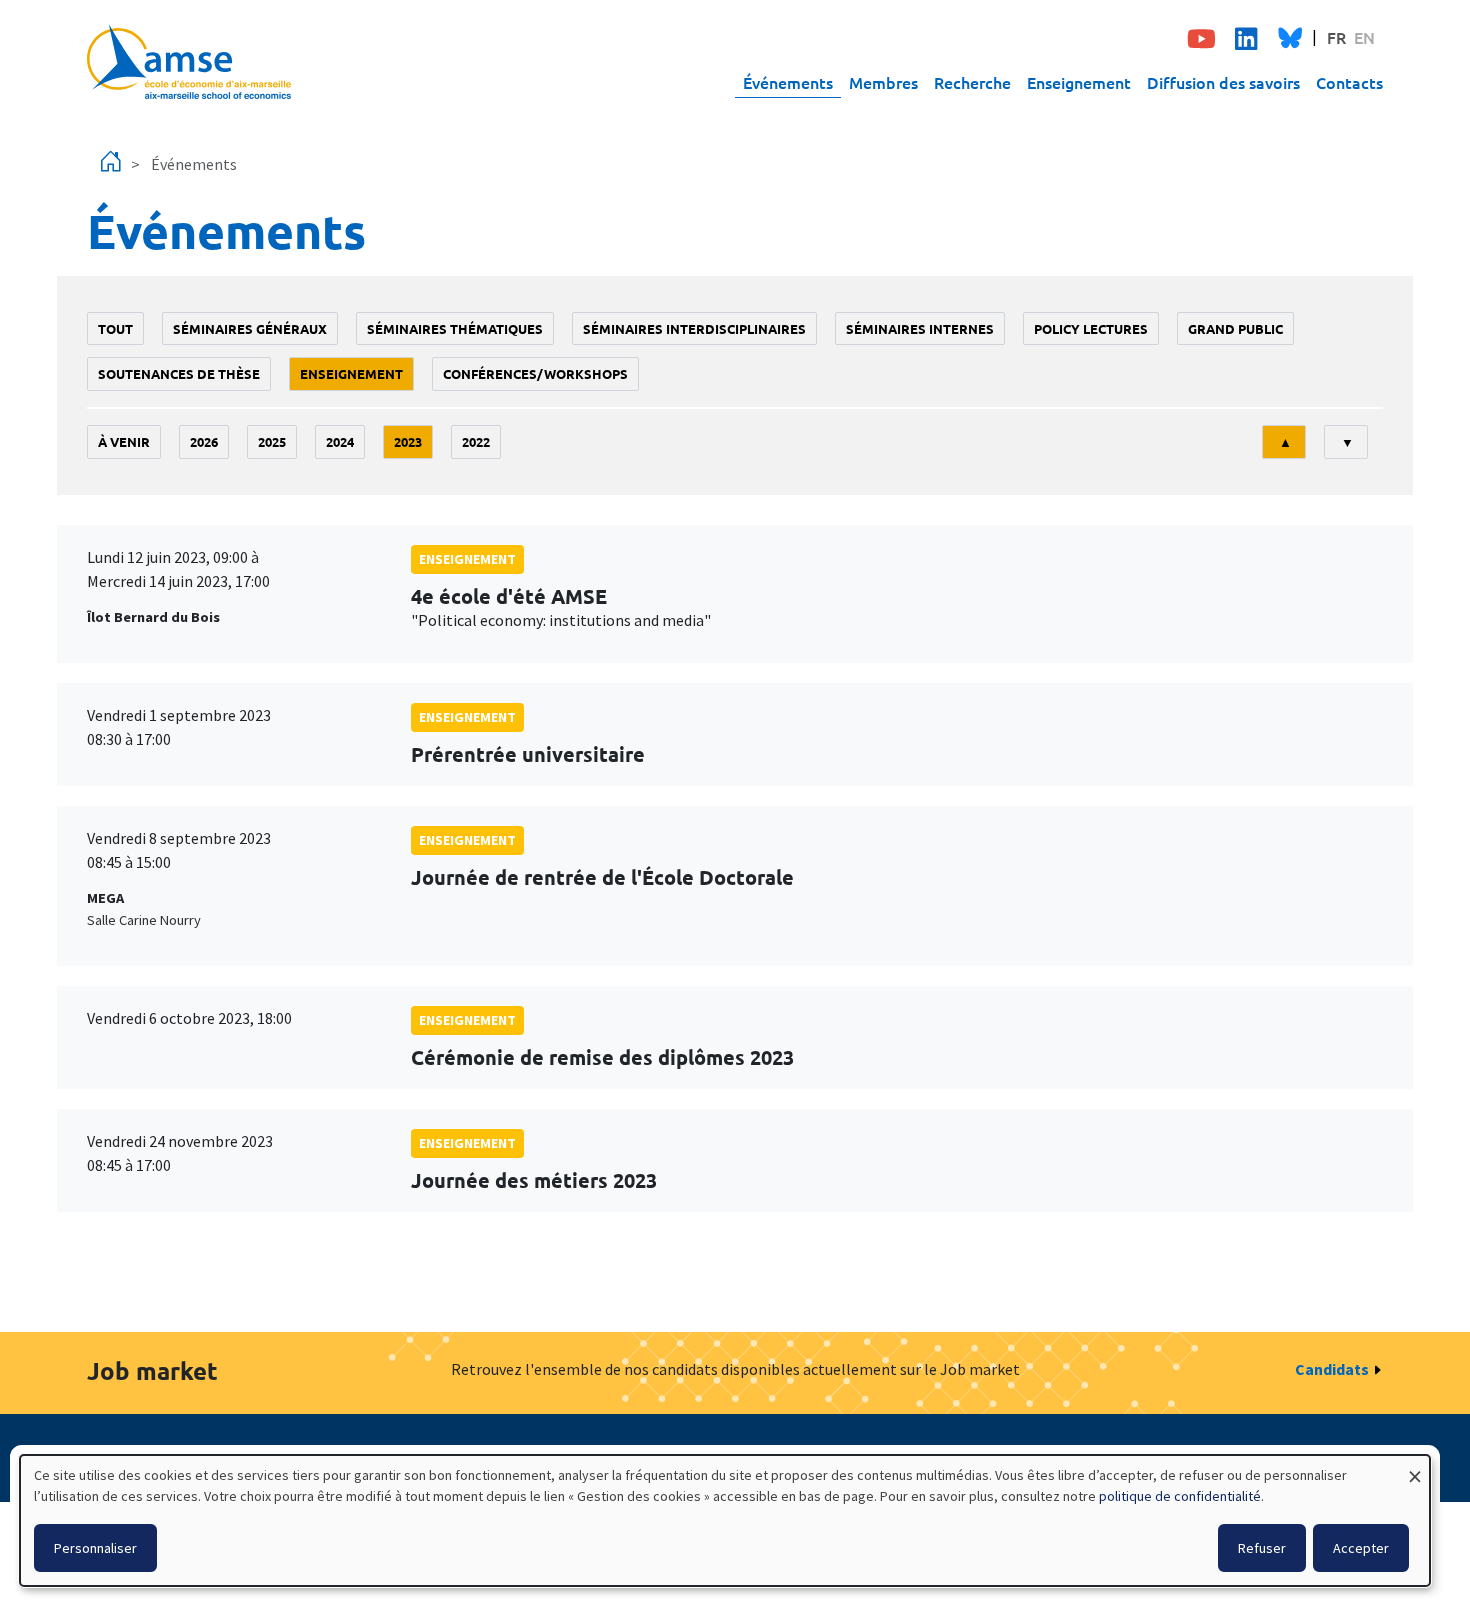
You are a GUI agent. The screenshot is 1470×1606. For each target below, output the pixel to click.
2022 (476, 441)
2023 (408, 441)
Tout (115, 328)
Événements (788, 82)
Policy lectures (1091, 328)
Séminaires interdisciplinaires (694, 328)
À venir (124, 441)
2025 (272, 441)
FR (1336, 37)
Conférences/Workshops (535, 373)
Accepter (1361, 1548)
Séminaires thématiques (455, 328)
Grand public (1235, 328)
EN (1364, 37)
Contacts (1349, 82)
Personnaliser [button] (95, 1548)
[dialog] (725, 1520)
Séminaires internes (920, 328)
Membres (883, 82)
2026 (204, 441)
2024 (340, 441)
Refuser (1262, 1548)
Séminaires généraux (250, 328)
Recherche (972, 82)
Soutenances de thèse (179, 373)
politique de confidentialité (1180, 1496)
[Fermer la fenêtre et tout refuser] (1415, 1467)
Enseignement (1079, 82)
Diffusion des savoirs (1223, 82)
